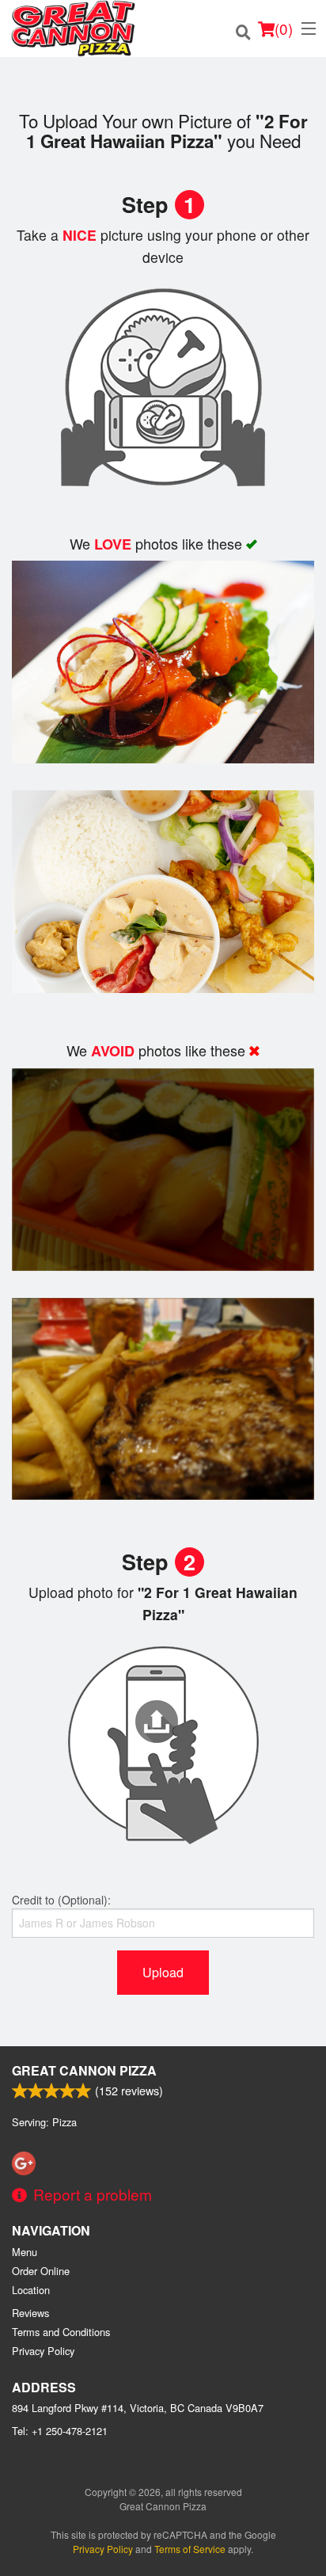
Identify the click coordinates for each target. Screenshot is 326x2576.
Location (31, 2290)
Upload (163, 1972)
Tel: (60, 2431)
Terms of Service (190, 2549)
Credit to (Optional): (61, 1900)
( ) (284, 28)
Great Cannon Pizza (84, 2070)
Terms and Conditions (61, 2332)
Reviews (30, 2313)
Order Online (41, 2271)
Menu (25, 2252)
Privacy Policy (43, 2351)
